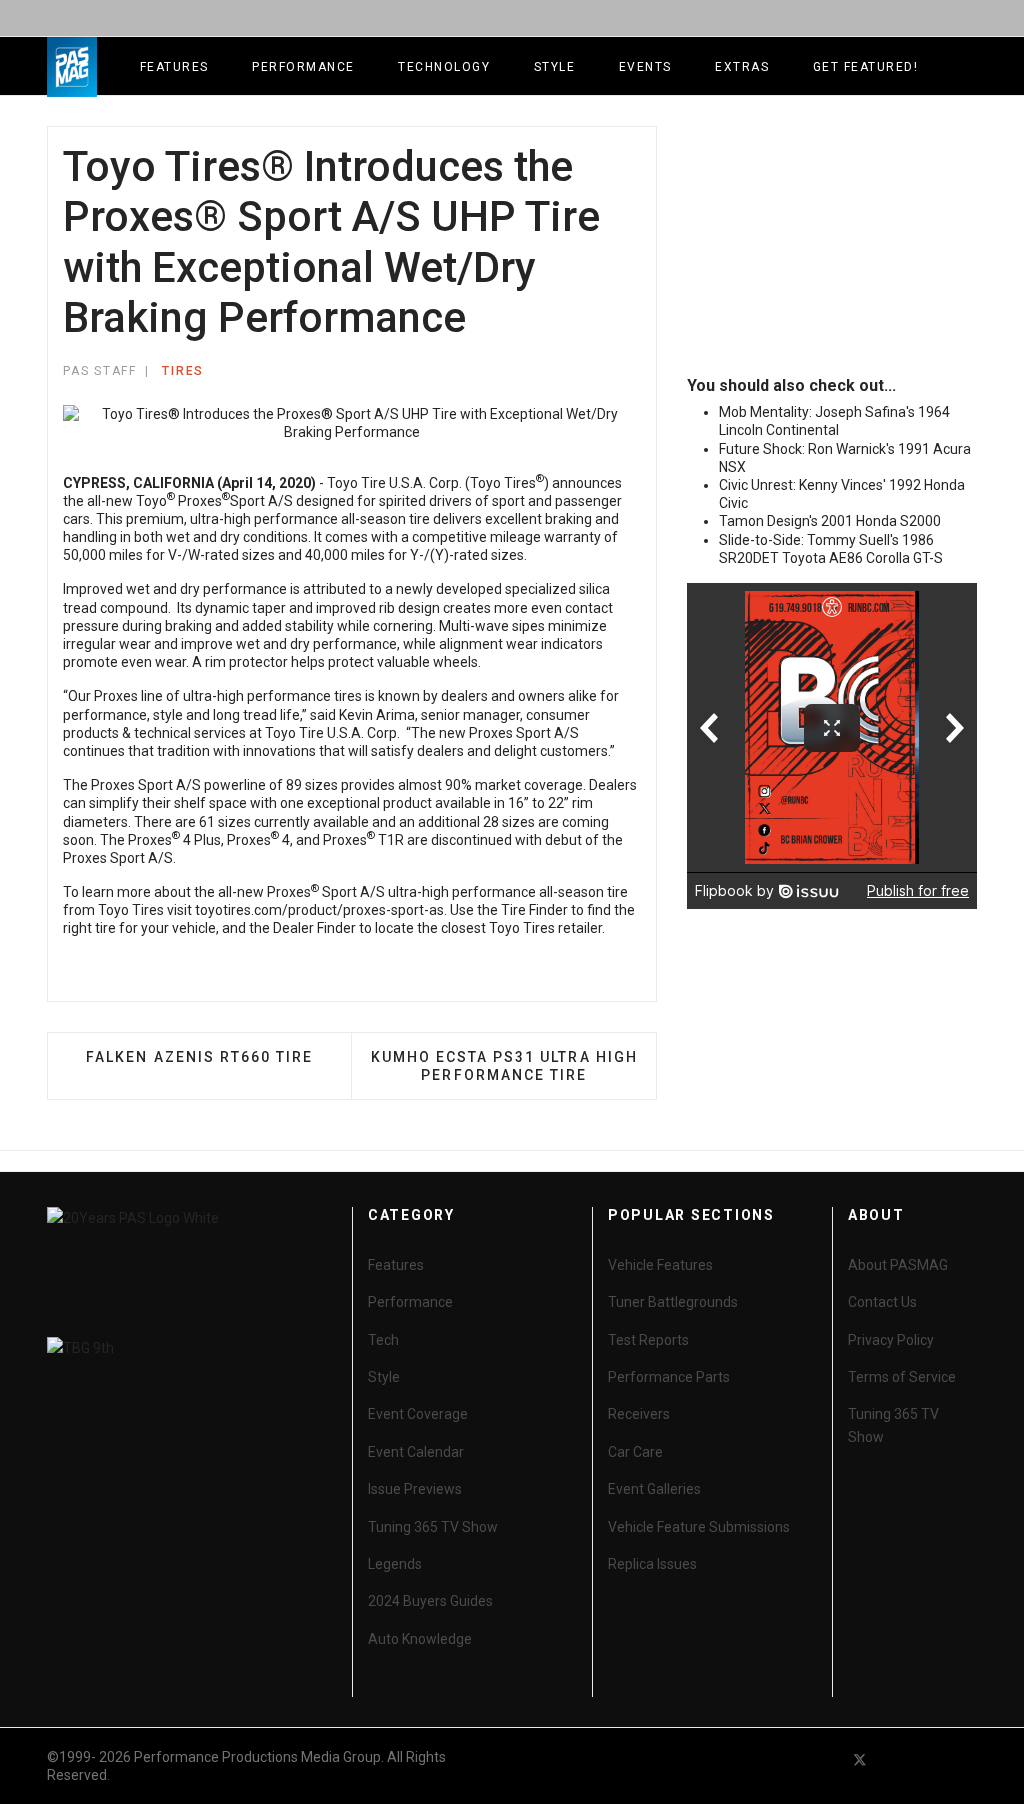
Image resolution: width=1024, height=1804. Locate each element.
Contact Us (882, 1302)
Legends (395, 1564)
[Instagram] (968, 1759)
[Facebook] (824, 1759)
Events (645, 67)
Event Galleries (654, 1489)
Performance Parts (669, 1377)
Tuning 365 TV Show (433, 1527)
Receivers (639, 1414)
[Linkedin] (932, 1759)
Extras (742, 67)
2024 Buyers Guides (430, 1601)
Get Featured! (866, 67)
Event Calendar (416, 1452)
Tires (183, 371)
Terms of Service (902, 1377)
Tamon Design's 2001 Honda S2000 (830, 521)
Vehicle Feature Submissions (699, 1527)
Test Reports (648, 1340)
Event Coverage (418, 1414)
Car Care (635, 1452)
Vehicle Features (660, 1265)
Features (174, 67)
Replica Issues (652, 1564)
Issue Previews (415, 1489)
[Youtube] (896, 1759)
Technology (444, 67)
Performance (303, 67)
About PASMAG (898, 1265)
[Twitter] (860, 1759)
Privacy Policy (891, 1340)
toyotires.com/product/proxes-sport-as (319, 910)
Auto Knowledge (420, 1639)
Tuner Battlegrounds (673, 1302)
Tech (383, 1340)
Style (555, 67)
